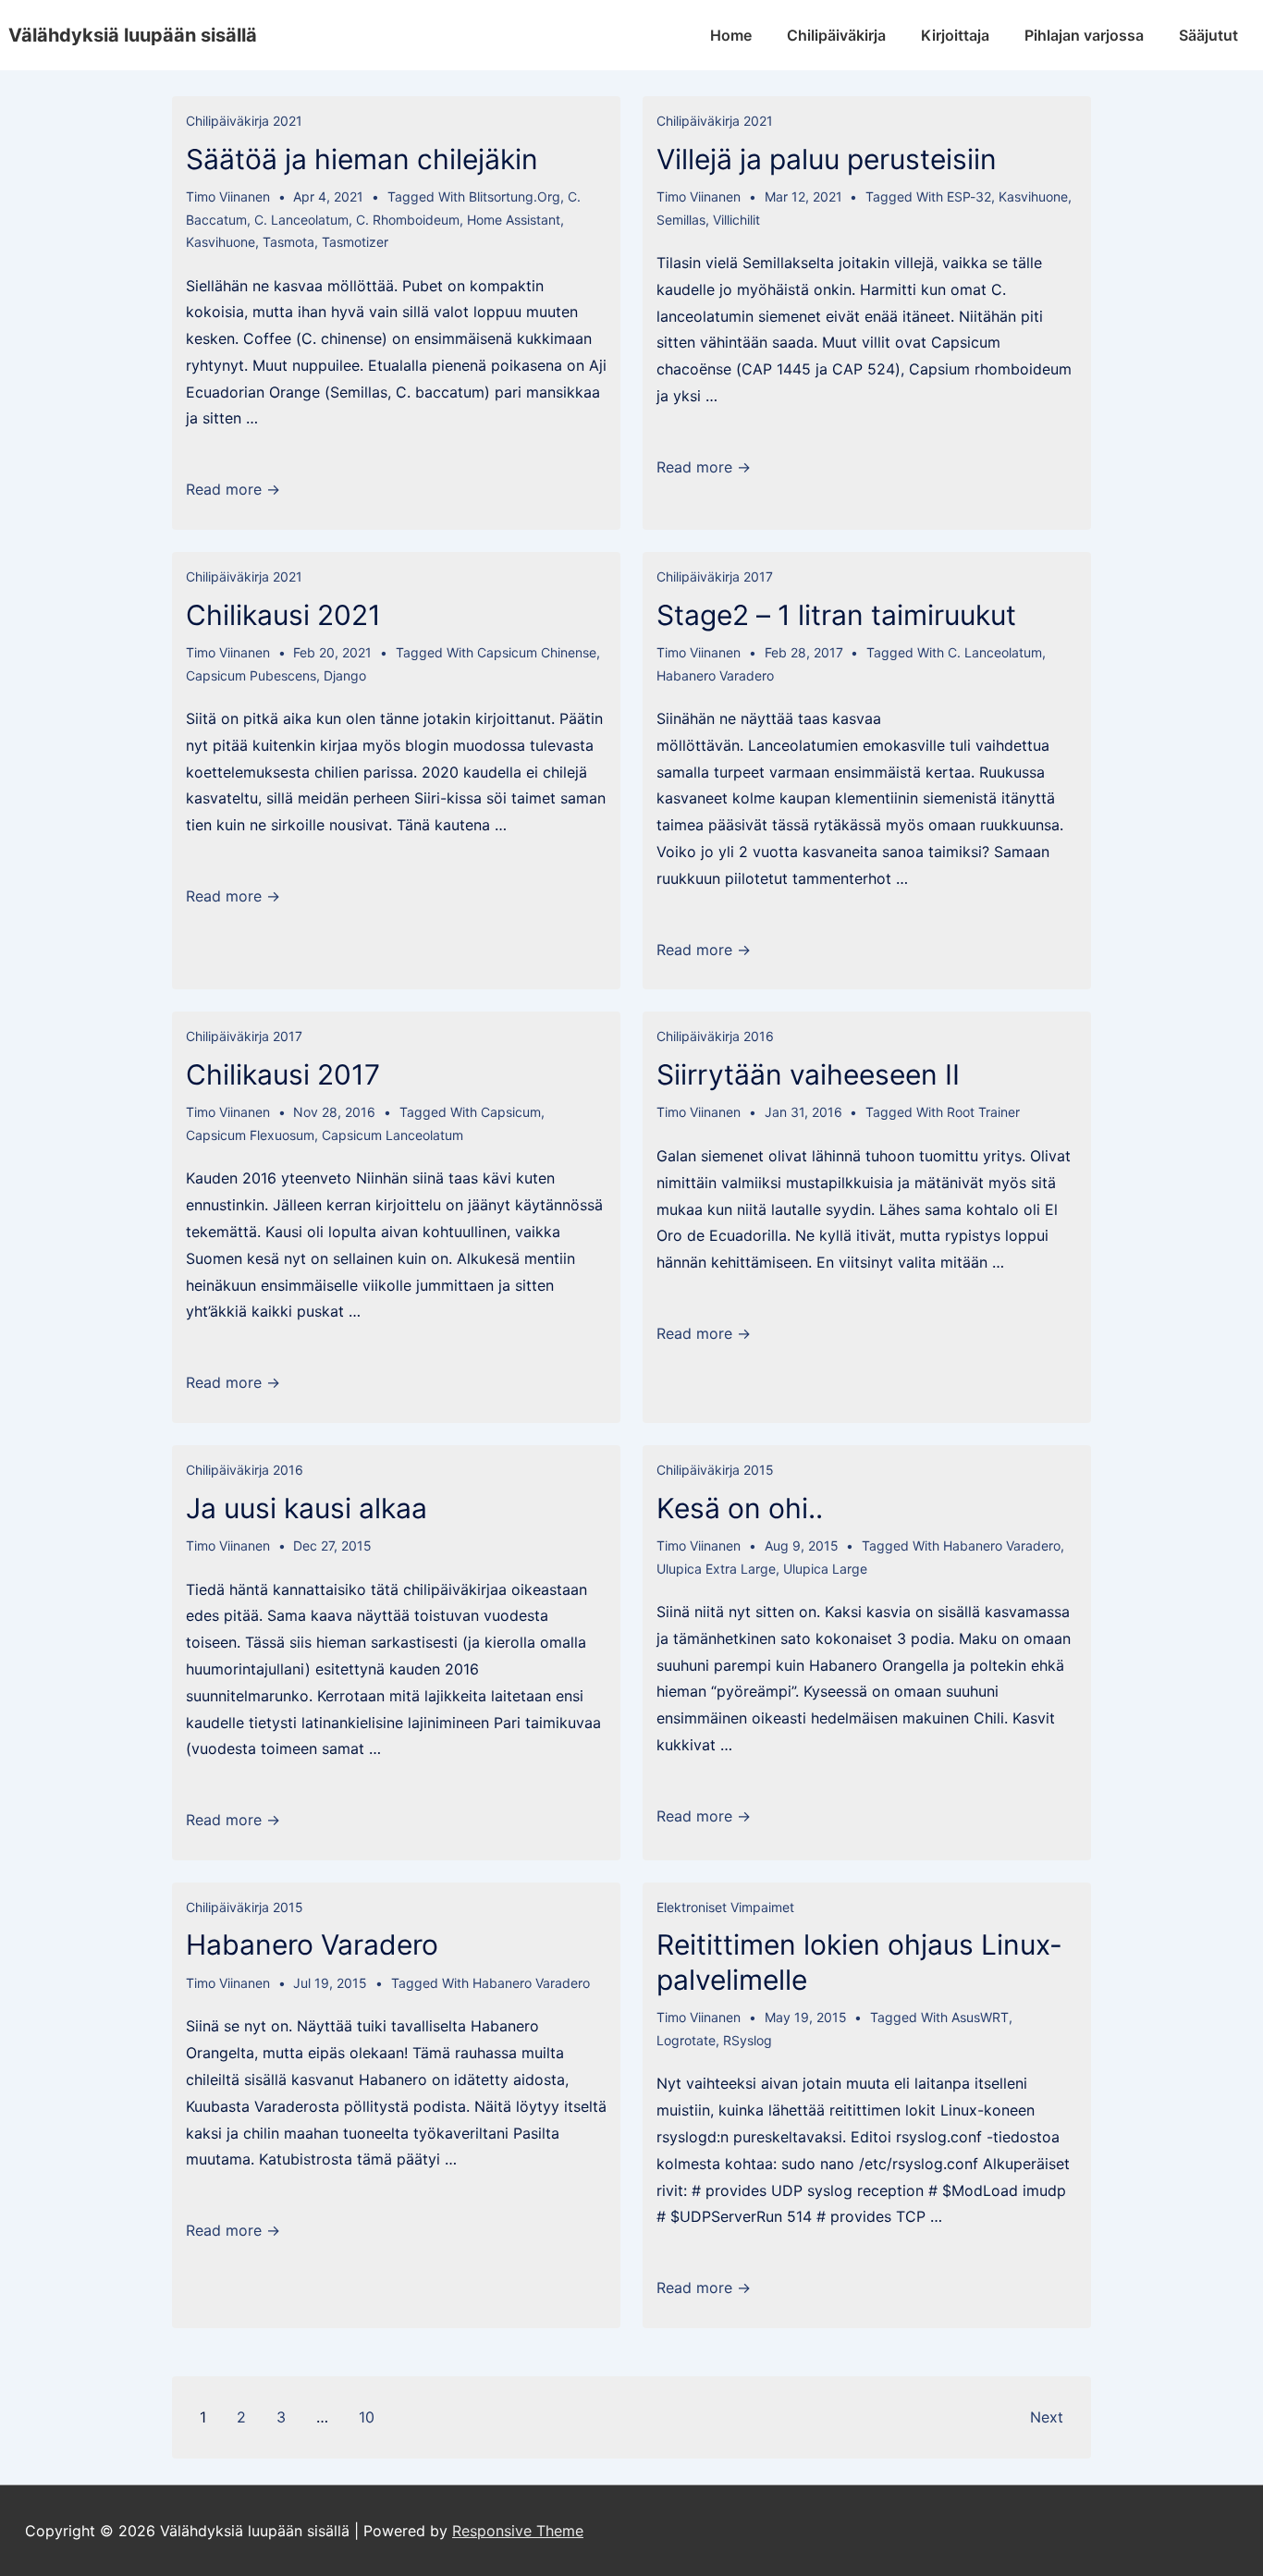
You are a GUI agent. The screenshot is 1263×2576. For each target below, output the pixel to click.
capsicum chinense (537, 652)
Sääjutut (1208, 35)
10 (367, 2417)
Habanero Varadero (715, 675)
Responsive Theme (518, 2531)
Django (345, 675)
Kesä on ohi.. (740, 1508)
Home (731, 35)
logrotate (686, 2040)
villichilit (736, 220)
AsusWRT (980, 2017)
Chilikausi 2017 (283, 1074)
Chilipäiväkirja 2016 (715, 1036)
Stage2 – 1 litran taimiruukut (836, 615)
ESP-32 (969, 196)
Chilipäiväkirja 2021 (244, 121)
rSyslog (748, 2040)
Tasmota (288, 242)
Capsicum (511, 1112)
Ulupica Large (825, 1569)
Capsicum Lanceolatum (392, 1135)
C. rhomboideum (408, 220)
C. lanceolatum (301, 220)
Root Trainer (983, 1112)
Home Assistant (514, 220)
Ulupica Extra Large (716, 1569)
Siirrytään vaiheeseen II (808, 1074)
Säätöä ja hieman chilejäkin (362, 159)
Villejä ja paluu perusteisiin (827, 159)
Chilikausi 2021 (283, 615)
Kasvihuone (221, 242)
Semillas (681, 220)
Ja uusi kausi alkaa (307, 1508)
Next (1047, 2417)
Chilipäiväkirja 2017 (715, 577)
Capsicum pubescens (251, 675)
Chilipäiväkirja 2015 (715, 1470)
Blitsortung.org (515, 196)
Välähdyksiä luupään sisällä (133, 35)
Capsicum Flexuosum (250, 1135)
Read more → (233, 489)
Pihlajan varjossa (1084, 35)
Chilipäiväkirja (836, 35)
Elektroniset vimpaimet (725, 1907)
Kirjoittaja (955, 35)
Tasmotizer (355, 242)
